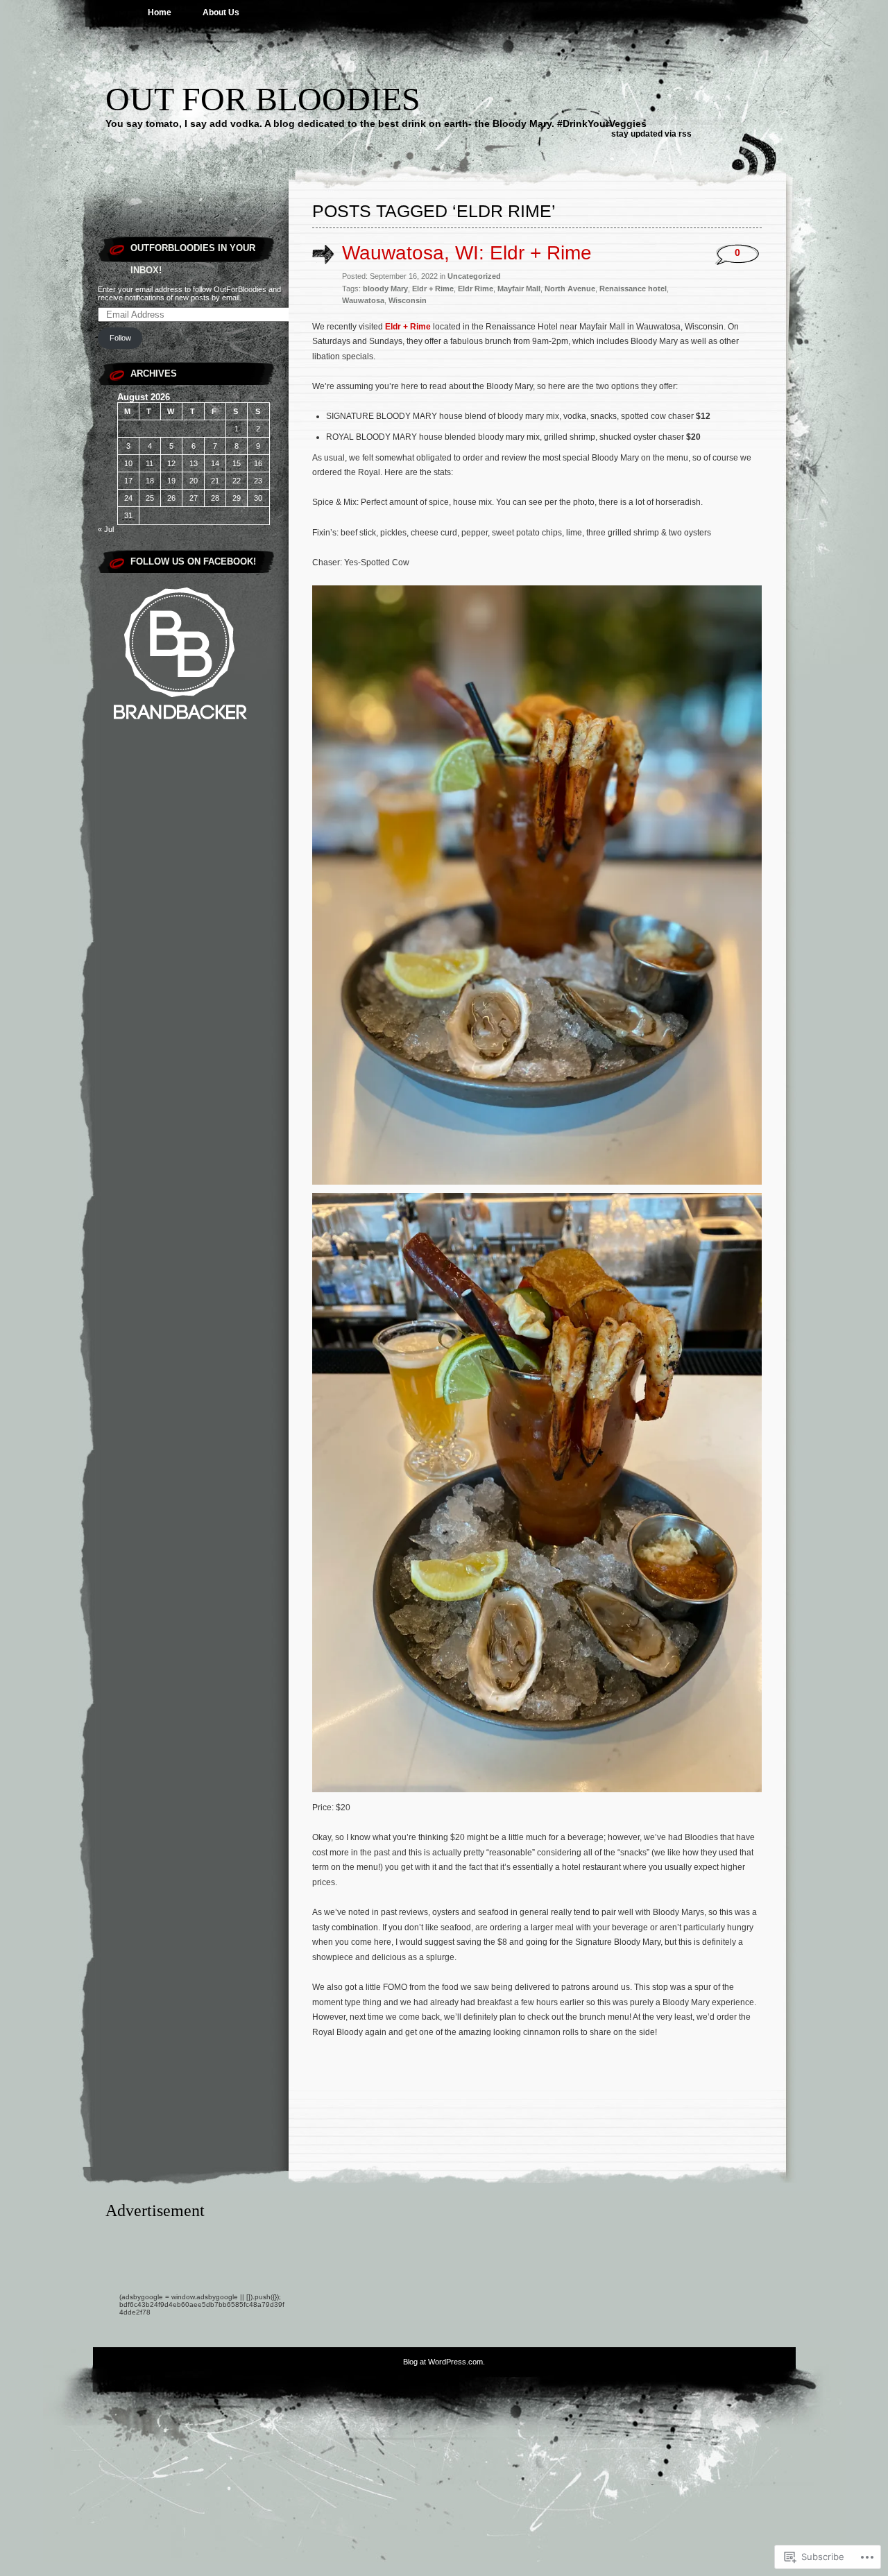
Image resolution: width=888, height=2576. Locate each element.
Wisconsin (408, 300)
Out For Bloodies (263, 99)
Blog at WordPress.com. (444, 2362)
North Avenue (570, 289)
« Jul (106, 529)
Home (160, 12)
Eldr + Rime (433, 289)
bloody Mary (385, 289)
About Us (221, 12)
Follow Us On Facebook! (193, 561)
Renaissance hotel (633, 289)
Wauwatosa (363, 300)
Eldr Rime (476, 289)
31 (128, 515)
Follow (120, 338)
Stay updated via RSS (651, 134)
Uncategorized (474, 276)
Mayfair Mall (519, 289)
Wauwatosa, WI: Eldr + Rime (467, 253)
